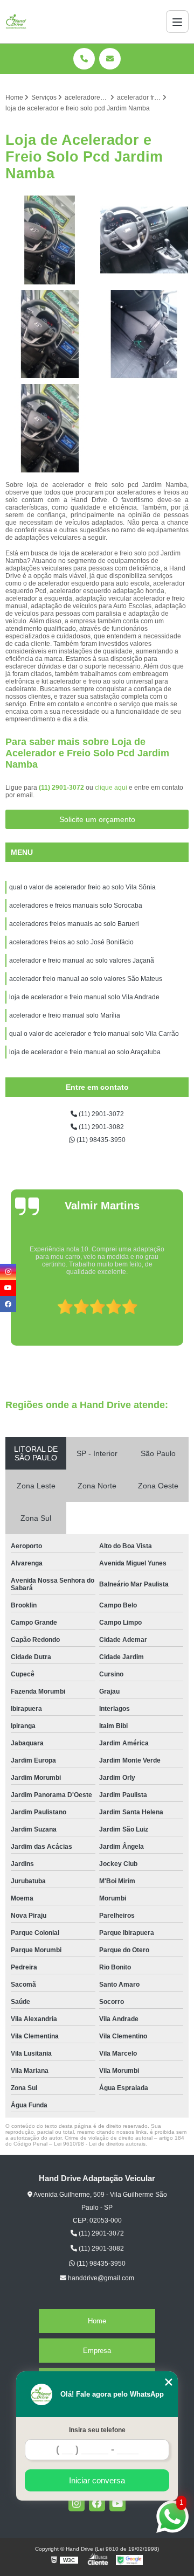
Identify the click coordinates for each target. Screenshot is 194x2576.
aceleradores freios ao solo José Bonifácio (71, 942)
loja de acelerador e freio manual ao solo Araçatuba (86, 1052)
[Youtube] (117, 2503)
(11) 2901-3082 (101, 1127)
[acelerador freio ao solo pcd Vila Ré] (50, 334)
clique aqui (111, 788)
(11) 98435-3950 (100, 1140)
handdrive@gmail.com (100, 2278)
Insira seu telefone (97, 2430)
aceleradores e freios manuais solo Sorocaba (76, 906)
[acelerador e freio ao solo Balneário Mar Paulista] (50, 240)
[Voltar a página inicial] (16, 22)
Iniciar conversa (97, 2480)
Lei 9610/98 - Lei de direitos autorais (100, 2144)
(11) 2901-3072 (62, 788)
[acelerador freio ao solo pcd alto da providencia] (50, 429)
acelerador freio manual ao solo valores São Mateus (86, 979)
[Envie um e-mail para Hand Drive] (110, 59)
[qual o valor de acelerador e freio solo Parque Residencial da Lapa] (144, 240)
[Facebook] (97, 2503)
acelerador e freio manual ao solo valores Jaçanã (82, 960)
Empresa (97, 2351)
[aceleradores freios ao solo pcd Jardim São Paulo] (144, 334)
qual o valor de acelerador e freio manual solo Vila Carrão (94, 1034)
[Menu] (177, 22)
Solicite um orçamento (97, 819)
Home (97, 2321)
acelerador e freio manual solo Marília (65, 1015)
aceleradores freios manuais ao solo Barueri (75, 924)
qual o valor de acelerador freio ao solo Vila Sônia (82, 887)
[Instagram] (77, 2503)
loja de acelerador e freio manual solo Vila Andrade (84, 997)
